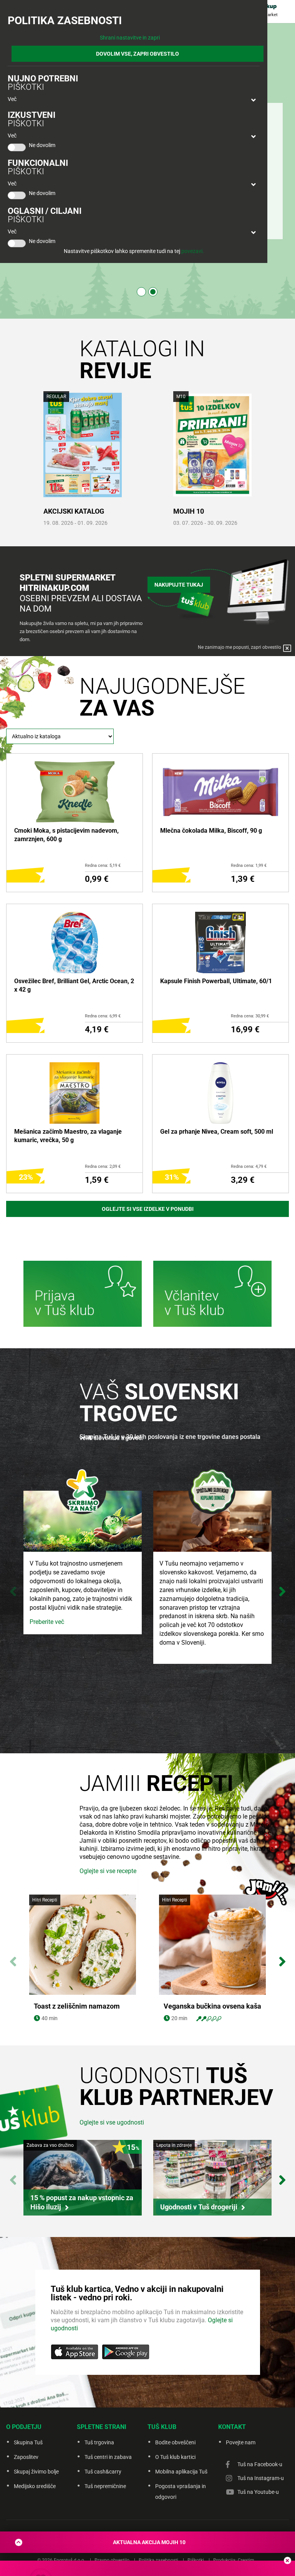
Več (12, 99)
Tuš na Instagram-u (261, 2478)
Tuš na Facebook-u (260, 2464)
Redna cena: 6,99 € (103, 1016)
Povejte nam (241, 2442)
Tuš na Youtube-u (258, 2492)
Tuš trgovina (99, 2442)
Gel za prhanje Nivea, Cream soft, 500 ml (217, 1132)
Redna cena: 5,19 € (103, 866)
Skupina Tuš (28, 2442)
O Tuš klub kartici (175, 2457)
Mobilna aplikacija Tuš (181, 2472)
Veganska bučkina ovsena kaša (212, 2006)
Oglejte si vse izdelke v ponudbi (148, 1209)
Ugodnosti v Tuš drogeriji (199, 2207)
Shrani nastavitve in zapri (130, 38)
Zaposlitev (26, 2457)
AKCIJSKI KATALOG (74, 511)
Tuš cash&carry (103, 2472)
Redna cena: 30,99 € (250, 1016)
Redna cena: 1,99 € (249, 866)
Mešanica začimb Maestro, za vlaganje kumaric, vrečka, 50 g (68, 1136)
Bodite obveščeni (175, 2442)
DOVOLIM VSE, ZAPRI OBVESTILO (138, 54)
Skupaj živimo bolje (36, 2472)
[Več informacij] (83, 1295)
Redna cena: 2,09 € (103, 1166)
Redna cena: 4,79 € (249, 1166)
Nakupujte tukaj (179, 585)
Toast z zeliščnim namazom (77, 2006)
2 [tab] (153, 292)
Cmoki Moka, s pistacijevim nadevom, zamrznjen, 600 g (66, 835)
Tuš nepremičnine (105, 2486)
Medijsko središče (35, 2486)
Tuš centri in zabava (108, 2457)
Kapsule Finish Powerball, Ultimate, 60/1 (216, 981)
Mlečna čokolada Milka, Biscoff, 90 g (211, 831)
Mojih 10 (189, 511)
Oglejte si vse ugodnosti (112, 2122)
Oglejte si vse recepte (108, 1871)
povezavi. (193, 251)
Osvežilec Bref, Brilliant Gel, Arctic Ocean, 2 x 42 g (74, 985)
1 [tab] (141, 292)
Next (282, 1588)
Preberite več (47, 1622)
